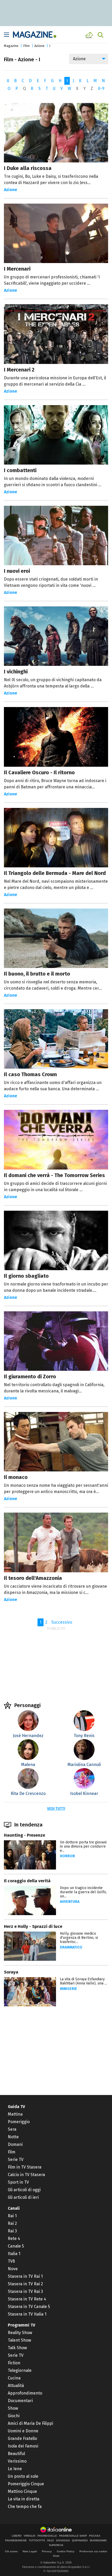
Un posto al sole (23, 2476)
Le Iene (15, 2469)
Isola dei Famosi (23, 2446)
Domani (15, 2144)
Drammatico (71, 1947)
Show (13, 2408)
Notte (13, 2137)
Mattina (15, 2114)
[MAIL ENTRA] (90, 35)
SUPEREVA (56, 2545)
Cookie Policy (66, 2551)
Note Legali (30, 2551)
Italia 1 (14, 2254)
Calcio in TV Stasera (26, 2175)
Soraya (11, 1972)
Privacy (47, 2551)
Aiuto (56, 2556)
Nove (13, 2269)
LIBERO (17, 2536)
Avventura (70, 1902)
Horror (67, 1856)
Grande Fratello (22, 2438)
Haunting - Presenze (24, 1835)
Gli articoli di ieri (23, 2197)
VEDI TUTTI (56, 1809)
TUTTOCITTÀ (37, 2541)
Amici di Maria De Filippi (30, 2423)
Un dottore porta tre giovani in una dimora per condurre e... (83, 1846)
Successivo (62, 1622)
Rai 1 (12, 2216)
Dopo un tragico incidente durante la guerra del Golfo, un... (83, 1892)
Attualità (16, 2386)
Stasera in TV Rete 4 (27, 2299)
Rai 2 (12, 2223)
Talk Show (17, 2348)
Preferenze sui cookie (93, 2551)
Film (26, 46)
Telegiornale (20, 2370)
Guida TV (16, 2107)
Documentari (20, 2401)
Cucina (14, 2378)
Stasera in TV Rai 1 (25, 2276)
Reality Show (20, 2333)
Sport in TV (18, 2182)
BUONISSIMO (98, 2541)
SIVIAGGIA (63, 2541)
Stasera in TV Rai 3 (25, 2291)
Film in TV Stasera (25, 2167)
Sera (12, 2129)
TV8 (11, 2261)
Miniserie (69, 1989)
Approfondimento (25, 2393)
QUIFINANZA (80, 2541)
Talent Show (19, 2340)
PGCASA (95, 2536)
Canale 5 (16, 2246)
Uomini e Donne (23, 2431)
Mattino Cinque (22, 2491)
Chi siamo (11, 2551)
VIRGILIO (30, 2536)
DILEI (51, 2541)
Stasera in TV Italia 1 (27, 2314)
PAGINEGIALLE (47, 2536)
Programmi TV (21, 2325)
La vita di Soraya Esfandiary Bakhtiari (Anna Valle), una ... (83, 1981)
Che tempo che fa (25, 2507)
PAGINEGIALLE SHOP (73, 2536)
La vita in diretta (24, 2499)
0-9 (101, 89)
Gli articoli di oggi (24, 2190)
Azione (39, 46)
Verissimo (17, 2461)
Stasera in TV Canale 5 (29, 2307)
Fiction (14, 2363)
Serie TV (16, 2160)
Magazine (11, 46)
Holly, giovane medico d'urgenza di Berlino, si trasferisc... (79, 1938)
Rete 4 (14, 2239)
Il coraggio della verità (27, 1881)
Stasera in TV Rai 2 (25, 2284)
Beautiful (16, 2454)
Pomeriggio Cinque (26, 2484)
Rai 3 (12, 2231)
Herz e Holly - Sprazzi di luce (33, 1926)
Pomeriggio (19, 2122)
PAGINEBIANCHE (16, 2541)
